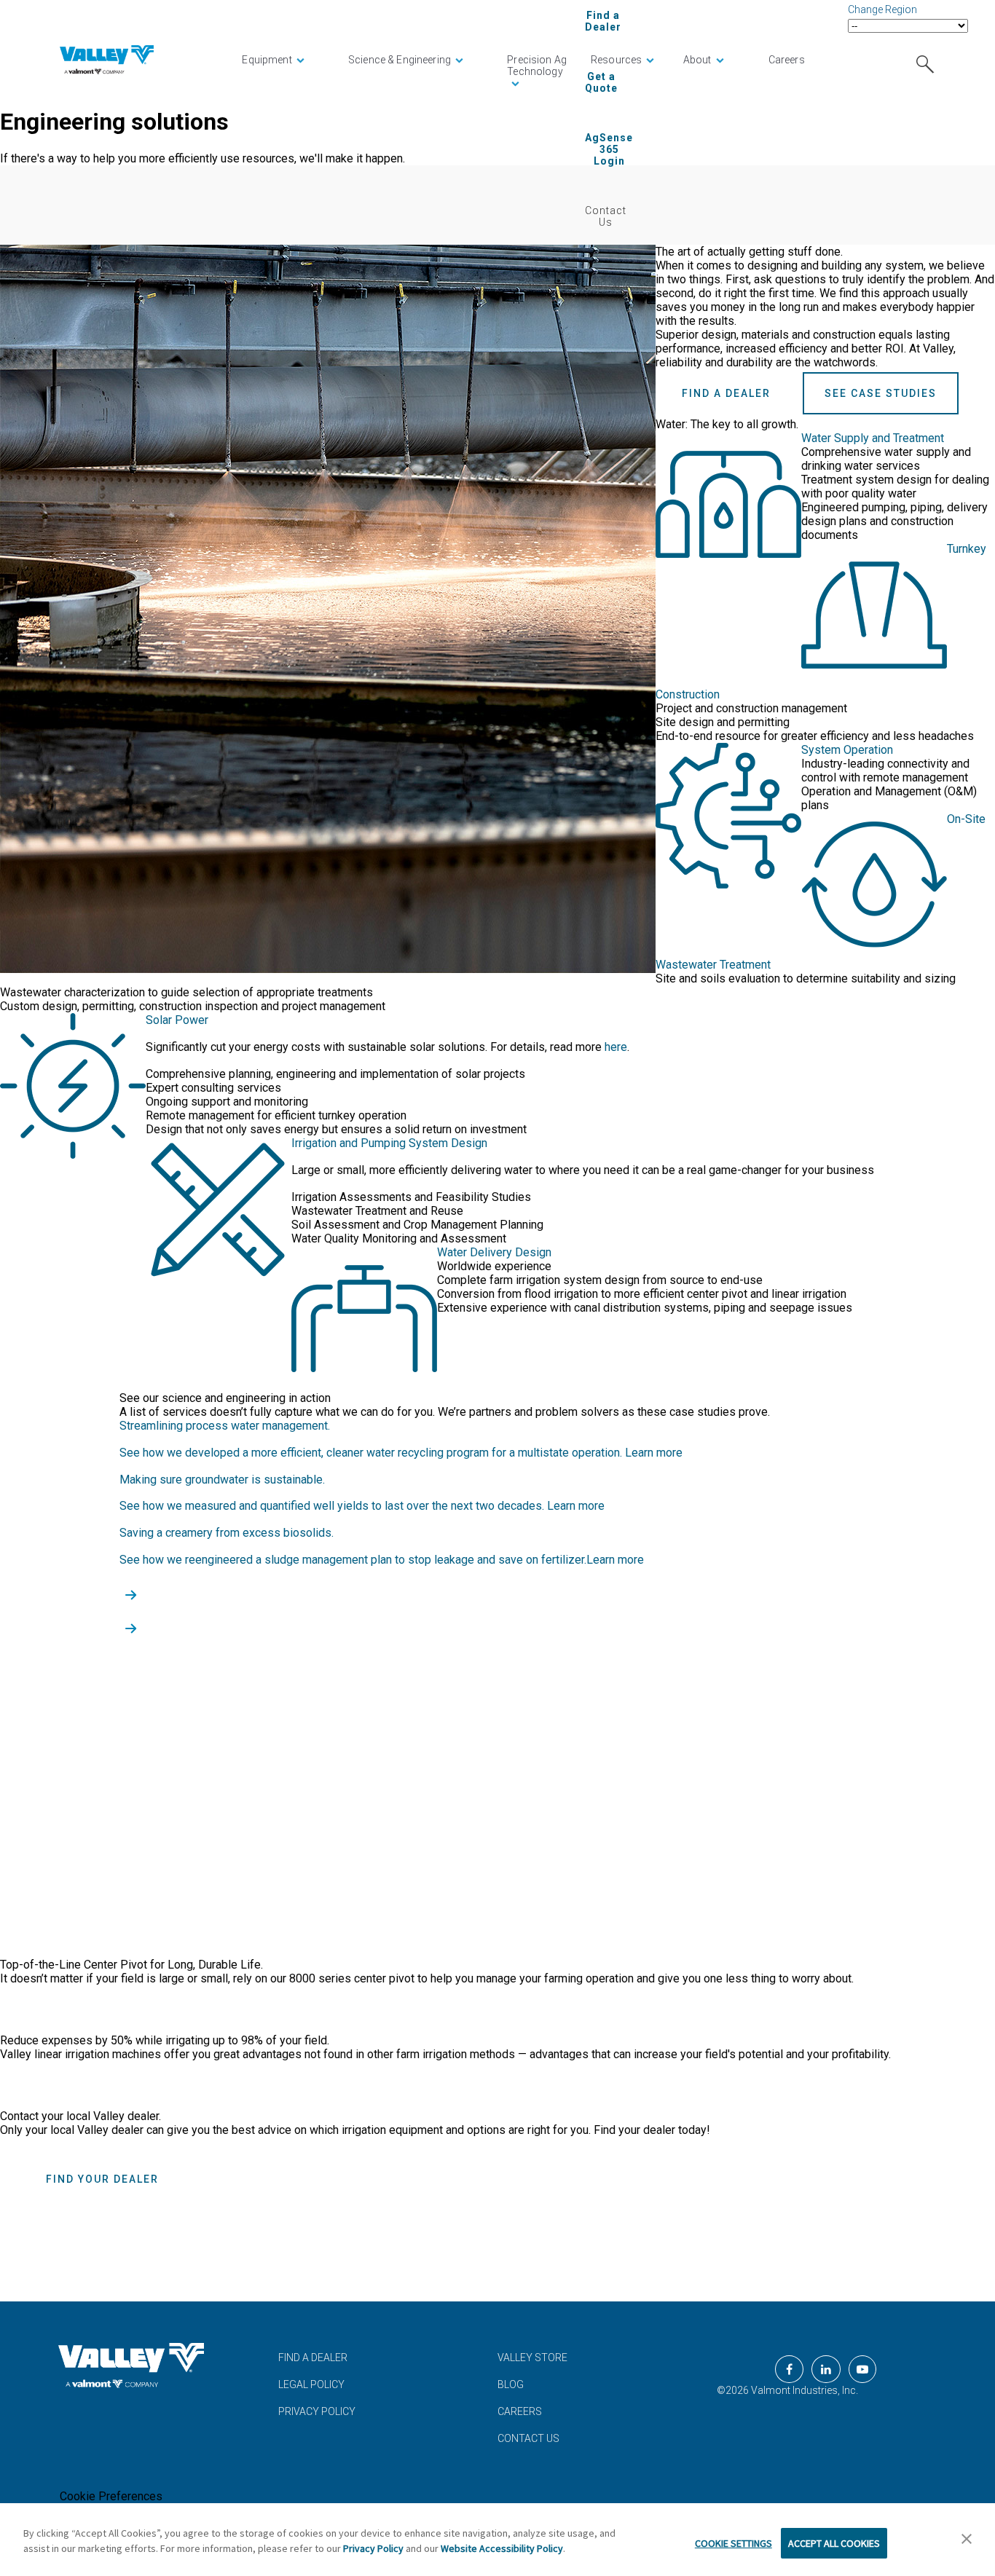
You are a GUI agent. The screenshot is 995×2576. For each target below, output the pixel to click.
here (616, 1047)
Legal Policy (311, 2384)
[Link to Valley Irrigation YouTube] (862, 2369)
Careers (520, 2411)
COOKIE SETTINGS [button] (734, 2543)
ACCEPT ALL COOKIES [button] (834, 2543)
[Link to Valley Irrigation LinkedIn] (826, 2369)
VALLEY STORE (532, 2358)
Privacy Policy (317, 2411)
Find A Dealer (313, 2358)
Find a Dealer (603, 21)
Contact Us (606, 216)
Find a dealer (726, 393)
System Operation (847, 750)
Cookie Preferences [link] (111, 2496)
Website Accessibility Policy (502, 2548)
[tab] (497, 1020)
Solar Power (177, 1020)
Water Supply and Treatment (873, 438)
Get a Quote (601, 82)
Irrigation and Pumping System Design (389, 1143)
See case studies (881, 393)
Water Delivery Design (494, 1252)
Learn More (72, 2009)
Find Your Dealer (102, 2179)
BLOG (511, 2384)
